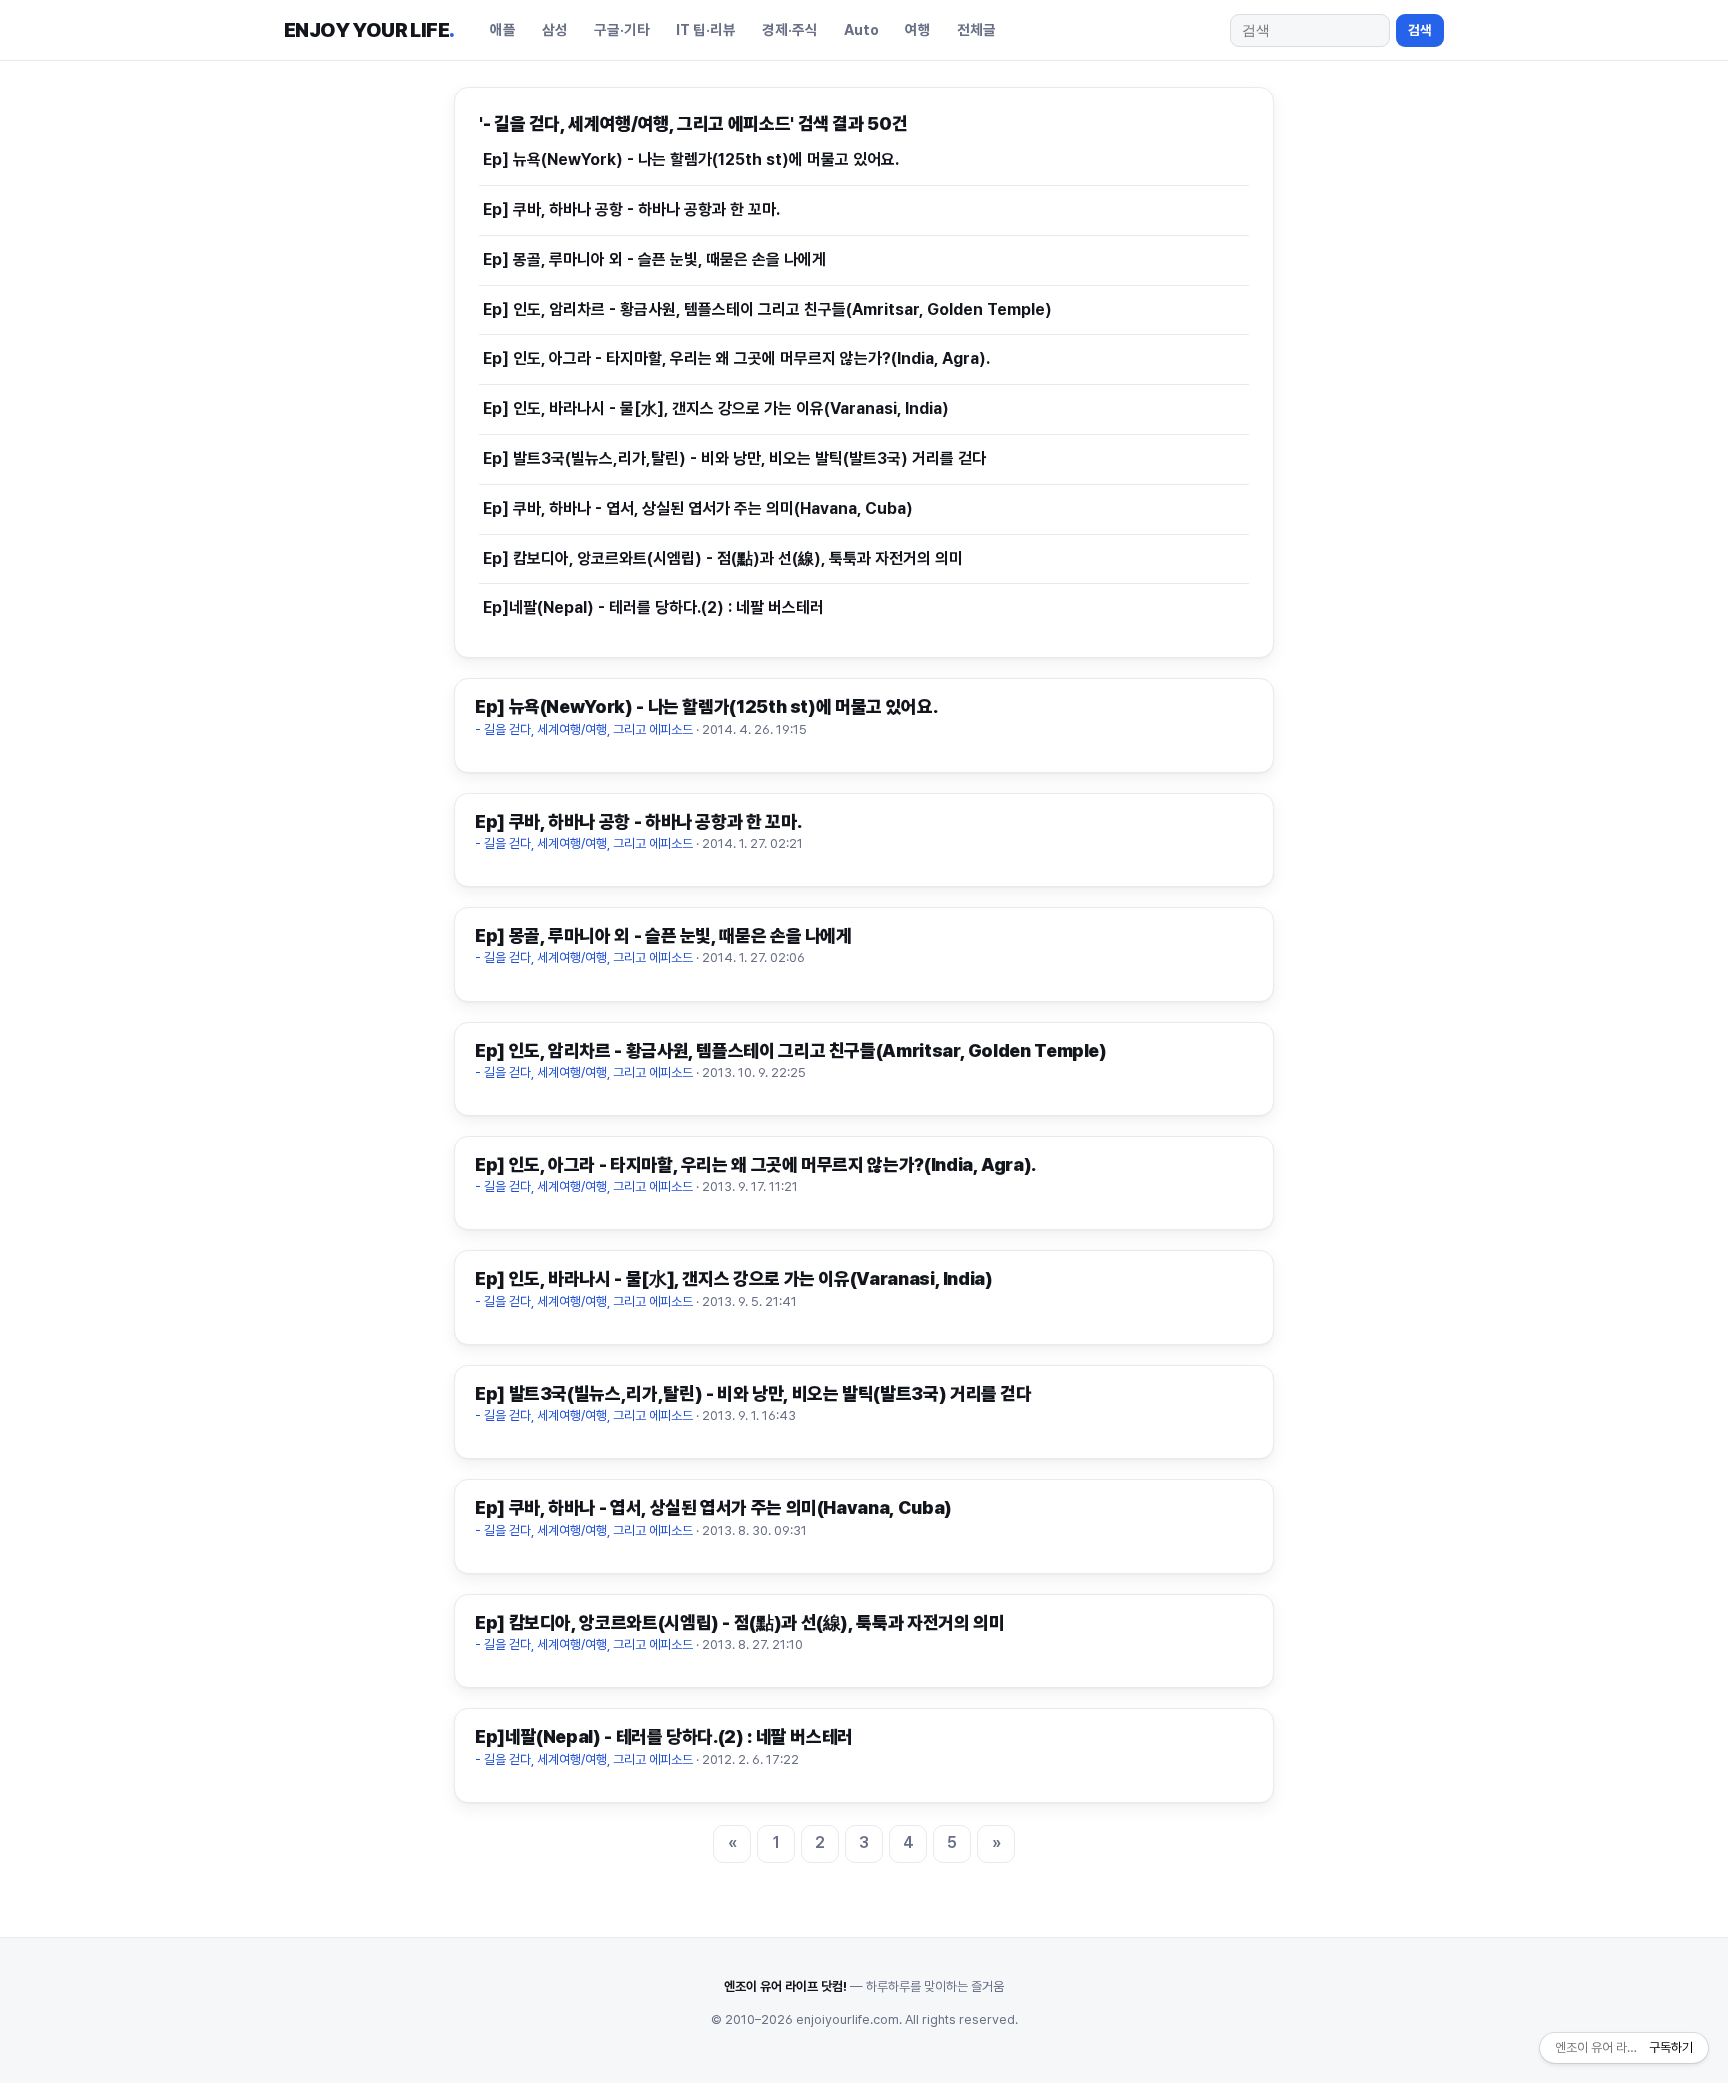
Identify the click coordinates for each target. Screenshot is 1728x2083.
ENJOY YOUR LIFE (369, 30)
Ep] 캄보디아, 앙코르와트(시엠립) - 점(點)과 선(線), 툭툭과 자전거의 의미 (723, 558)
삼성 (555, 29)
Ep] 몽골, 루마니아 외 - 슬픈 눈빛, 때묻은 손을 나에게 (654, 259)
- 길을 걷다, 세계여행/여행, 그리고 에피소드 (584, 729)
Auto (861, 29)
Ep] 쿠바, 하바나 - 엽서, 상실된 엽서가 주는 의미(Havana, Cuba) (698, 508)
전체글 (976, 29)
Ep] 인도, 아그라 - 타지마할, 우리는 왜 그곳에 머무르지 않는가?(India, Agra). (736, 358)
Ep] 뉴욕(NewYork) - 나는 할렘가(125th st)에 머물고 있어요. (691, 159)
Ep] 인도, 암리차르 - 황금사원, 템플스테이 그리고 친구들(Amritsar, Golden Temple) (767, 309)
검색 (1420, 30)
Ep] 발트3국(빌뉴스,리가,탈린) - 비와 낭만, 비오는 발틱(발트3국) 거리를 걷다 (734, 458)
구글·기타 (622, 29)
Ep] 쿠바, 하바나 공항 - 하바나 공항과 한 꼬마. (631, 209)
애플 (503, 29)
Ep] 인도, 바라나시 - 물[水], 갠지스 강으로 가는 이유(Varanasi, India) (716, 408)
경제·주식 (790, 29)
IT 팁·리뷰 (706, 29)
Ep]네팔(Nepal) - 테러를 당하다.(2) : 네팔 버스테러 (653, 607)
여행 (918, 29)
